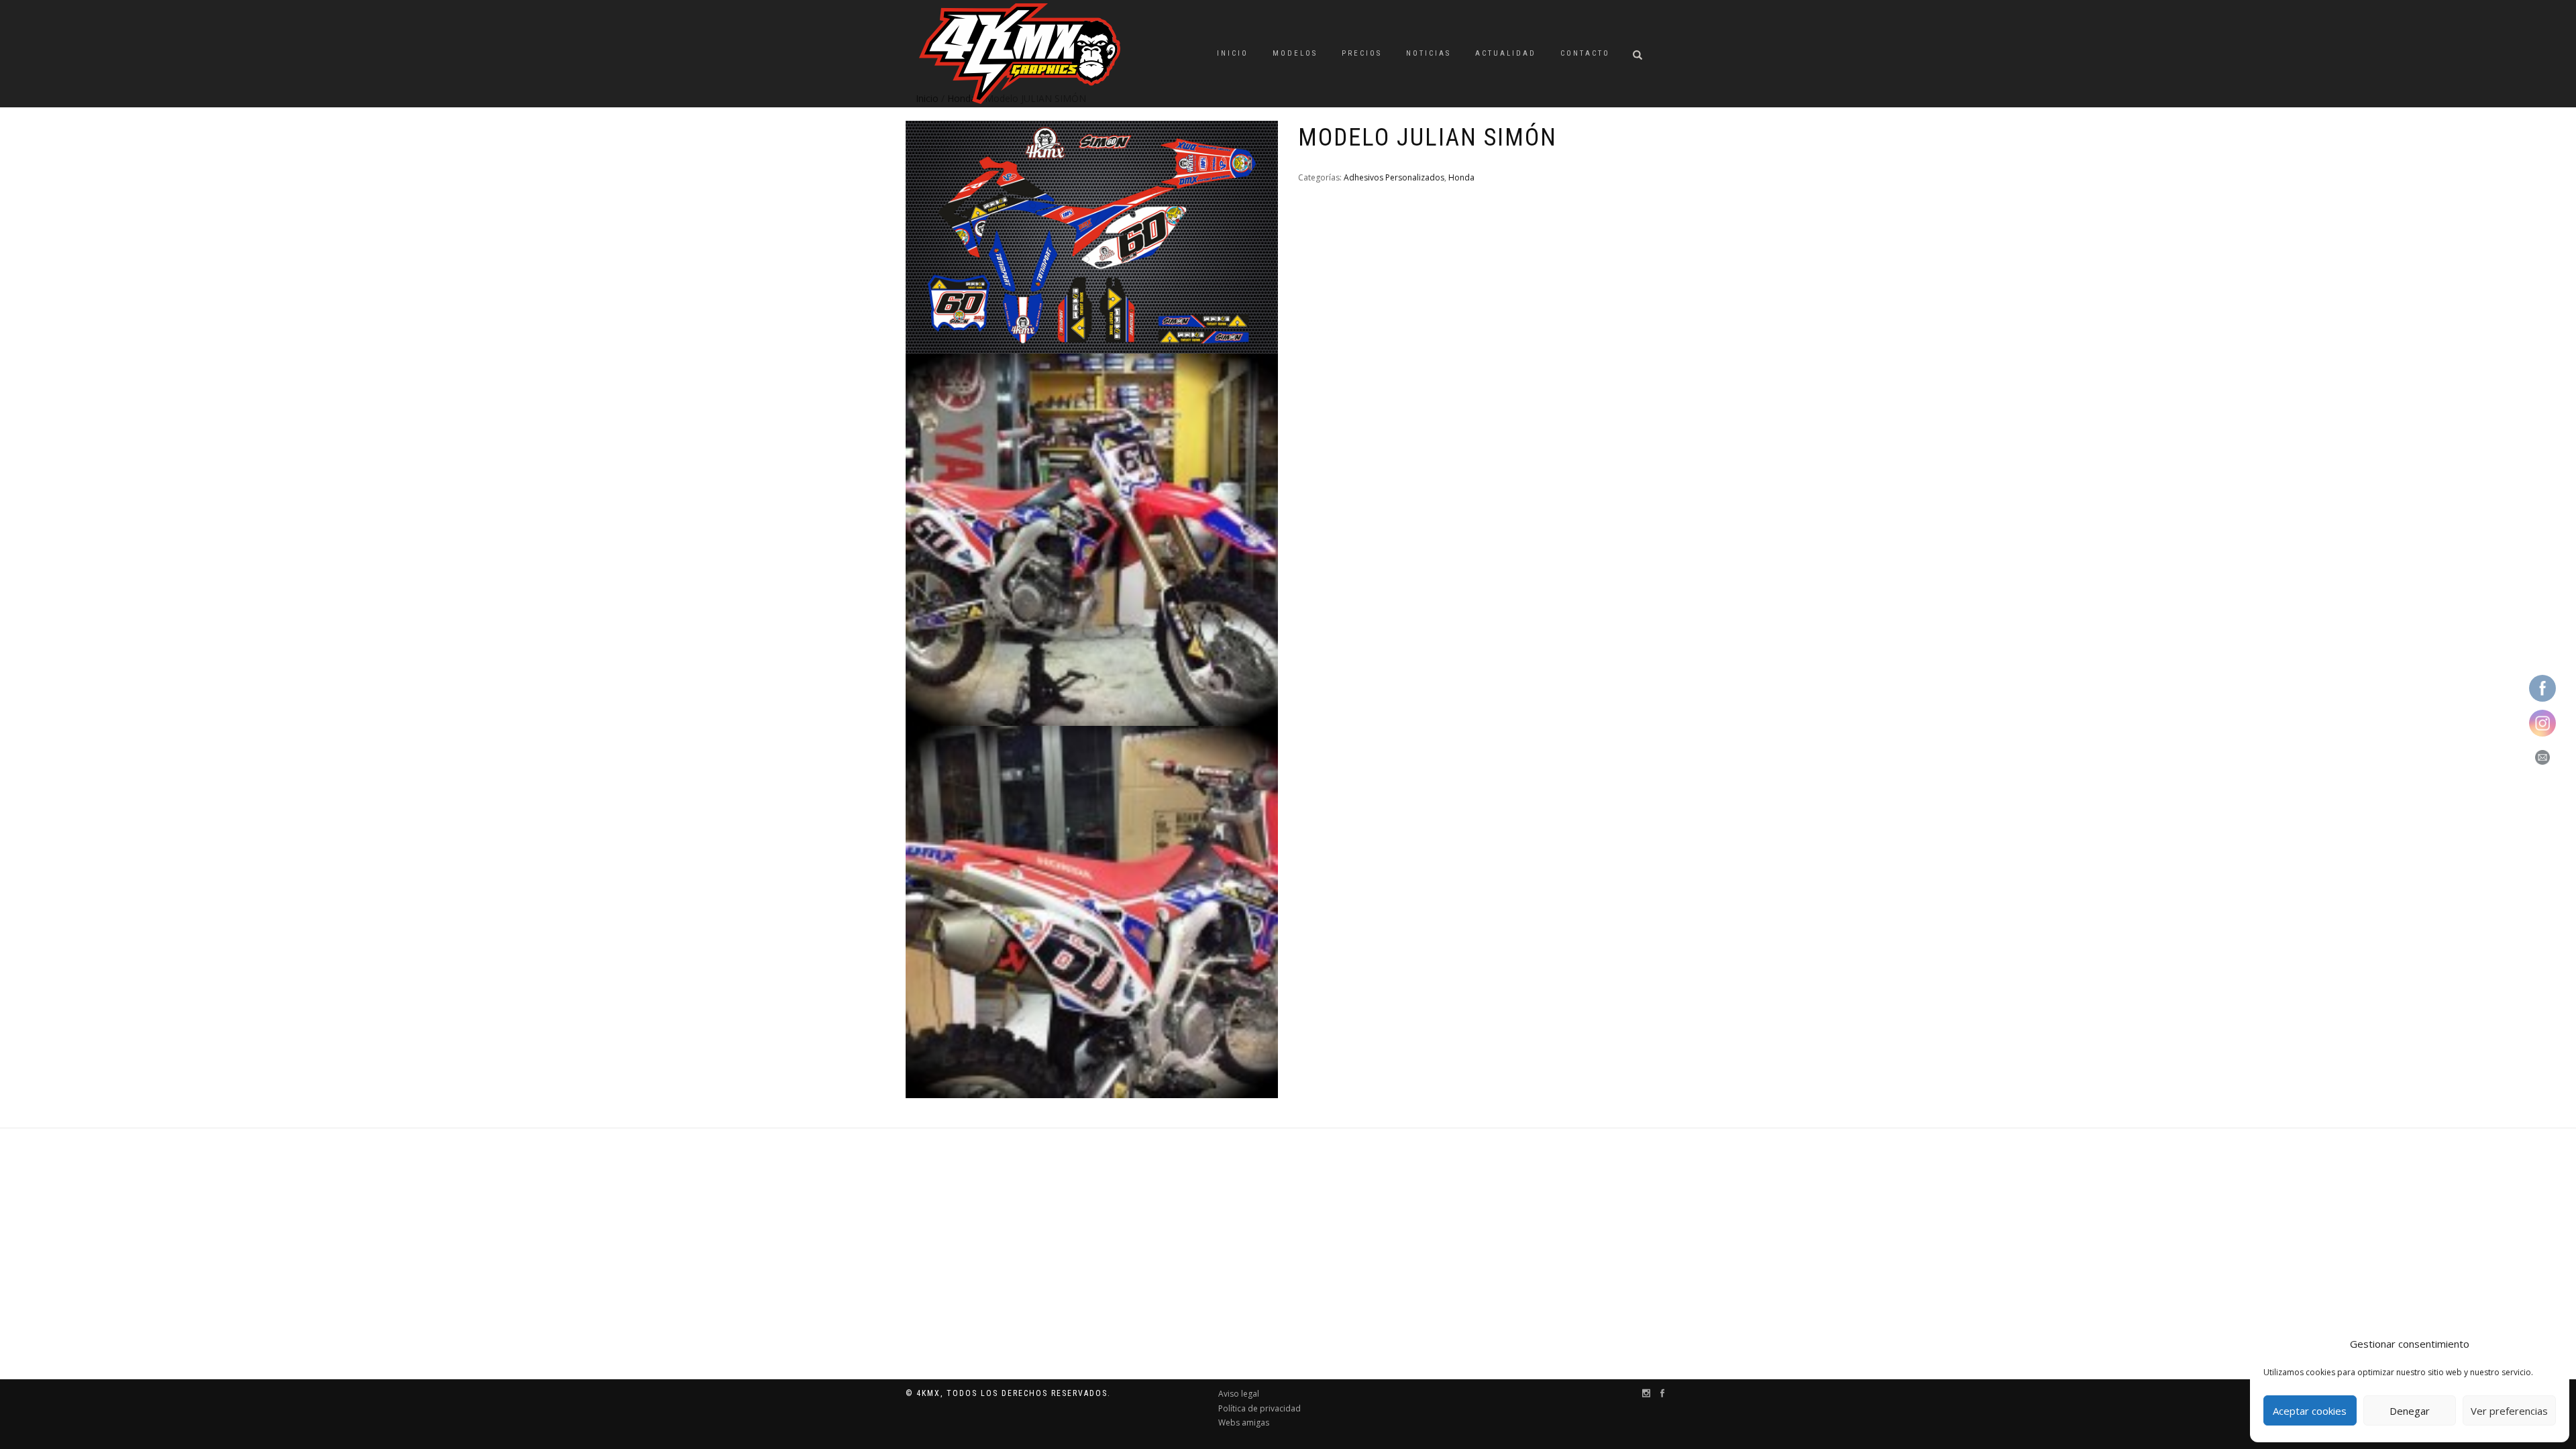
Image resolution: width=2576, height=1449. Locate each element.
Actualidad (1506, 53)
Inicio (1233, 53)
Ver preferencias (2509, 1411)
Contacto (1585, 53)
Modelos (1295, 53)
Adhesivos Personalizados (1394, 177)
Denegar (2410, 1411)
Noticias (1429, 53)
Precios (1362, 53)
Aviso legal (1239, 1394)
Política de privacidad (1259, 1408)
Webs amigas (1244, 1423)
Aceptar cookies (2310, 1411)
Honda (1461, 177)
